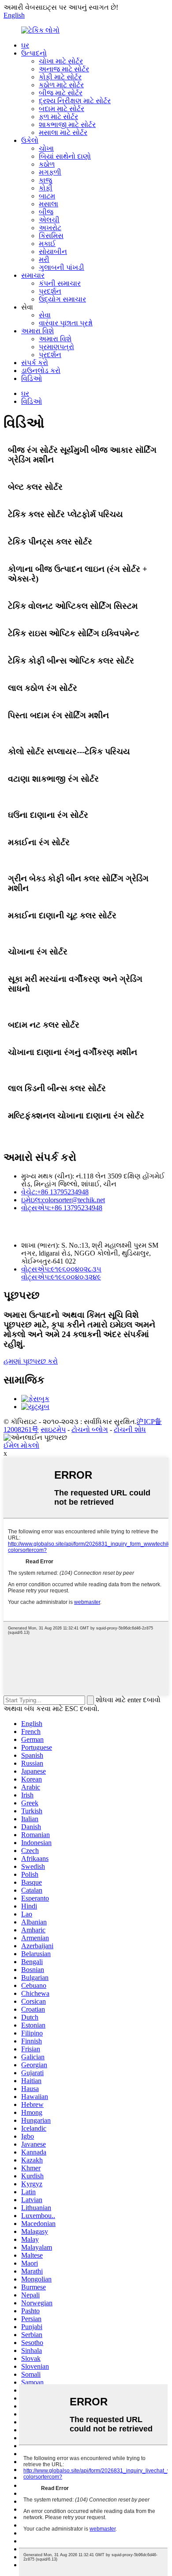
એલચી (49, 220)
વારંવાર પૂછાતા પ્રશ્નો (66, 323)
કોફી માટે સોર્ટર (60, 77)
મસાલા (49, 204)
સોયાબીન (53, 252)
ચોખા (46, 148)
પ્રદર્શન (50, 291)
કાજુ (45, 180)
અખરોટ (50, 228)
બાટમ (47, 196)
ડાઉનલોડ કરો (41, 371)
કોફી (46, 188)
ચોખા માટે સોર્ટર (61, 61)
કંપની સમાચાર (60, 283)
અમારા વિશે (37, 331)
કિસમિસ (51, 236)
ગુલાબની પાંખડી (62, 267)
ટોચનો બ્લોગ (90, 1430)
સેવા (45, 315)
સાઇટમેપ (53, 1430)
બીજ (46, 212)
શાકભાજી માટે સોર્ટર (67, 125)
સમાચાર (33, 275)
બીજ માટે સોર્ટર (61, 93)
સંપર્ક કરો (35, 363)
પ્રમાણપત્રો (56, 347)
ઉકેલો (30, 140)
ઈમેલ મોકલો (21, 1445)
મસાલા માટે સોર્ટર (63, 132)
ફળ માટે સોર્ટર (58, 117)
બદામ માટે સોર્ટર (62, 109)
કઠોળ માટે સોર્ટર (61, 85)
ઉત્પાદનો (34, 53)
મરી (44, 259)
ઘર (25, 45)
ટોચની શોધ (130, 1430)
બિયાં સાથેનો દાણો (65, 156)
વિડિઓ (32, 378)
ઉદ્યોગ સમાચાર (62, 299)
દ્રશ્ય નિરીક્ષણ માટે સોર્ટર (75, 101)
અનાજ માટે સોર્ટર (64, 69)
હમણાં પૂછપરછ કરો (31, 1361)
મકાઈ (47, 244)
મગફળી (50, 172)
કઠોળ (47, 164)
